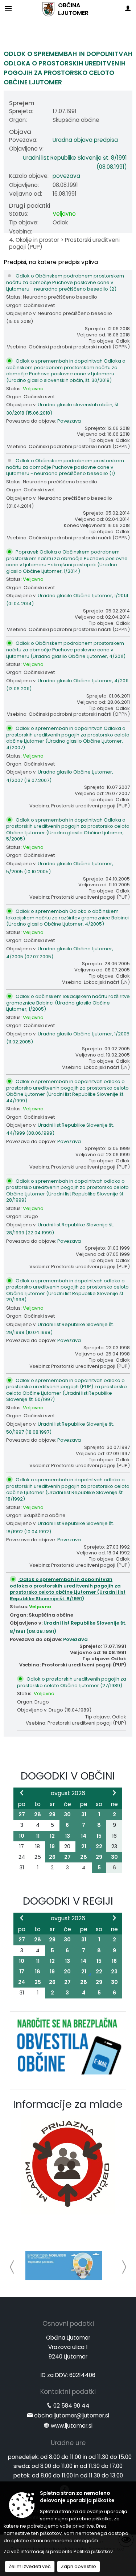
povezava (66, 176)
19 (52, 1846)
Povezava (69, 421)
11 (38, 1836)
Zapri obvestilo (79, 2566)
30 (67, 1814)
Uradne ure (68, 2445)
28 (38, 1814)
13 (67, 1836)
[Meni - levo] (8, 8)
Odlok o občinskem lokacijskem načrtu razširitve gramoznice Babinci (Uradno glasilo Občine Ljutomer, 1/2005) (68, 1003)
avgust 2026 (68, 1793)
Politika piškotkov (93, 2551)
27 (22, 1814)
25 (38, 1982)
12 (52, 1836)
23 (114, 1972)
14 (84, 1836)
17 (22, 1972)
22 (99, 1846)
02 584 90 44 (71, 2407)
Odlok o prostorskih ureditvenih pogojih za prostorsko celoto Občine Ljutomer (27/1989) (72, 1682)
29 (52, 1814)
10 (22, 1836)
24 (22, 1982)
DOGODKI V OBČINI (68, 1776)
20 (67, 1972)
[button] (12, 2267)
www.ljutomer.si (72, 2427)
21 (84, 1846)
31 (84, 1814)
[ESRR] (64, 2266)
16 (114, 1961)
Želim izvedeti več (30, 2566)
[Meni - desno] (128, 8)
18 (38, 1972)
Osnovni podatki (68, 2325)
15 (99, 1836)
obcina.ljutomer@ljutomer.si (72, 2417)
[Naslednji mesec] (114, 1793)
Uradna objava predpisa (85, 140)
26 (52, 1857)
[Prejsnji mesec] (22, 1793)
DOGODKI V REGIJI (68, 1901)
